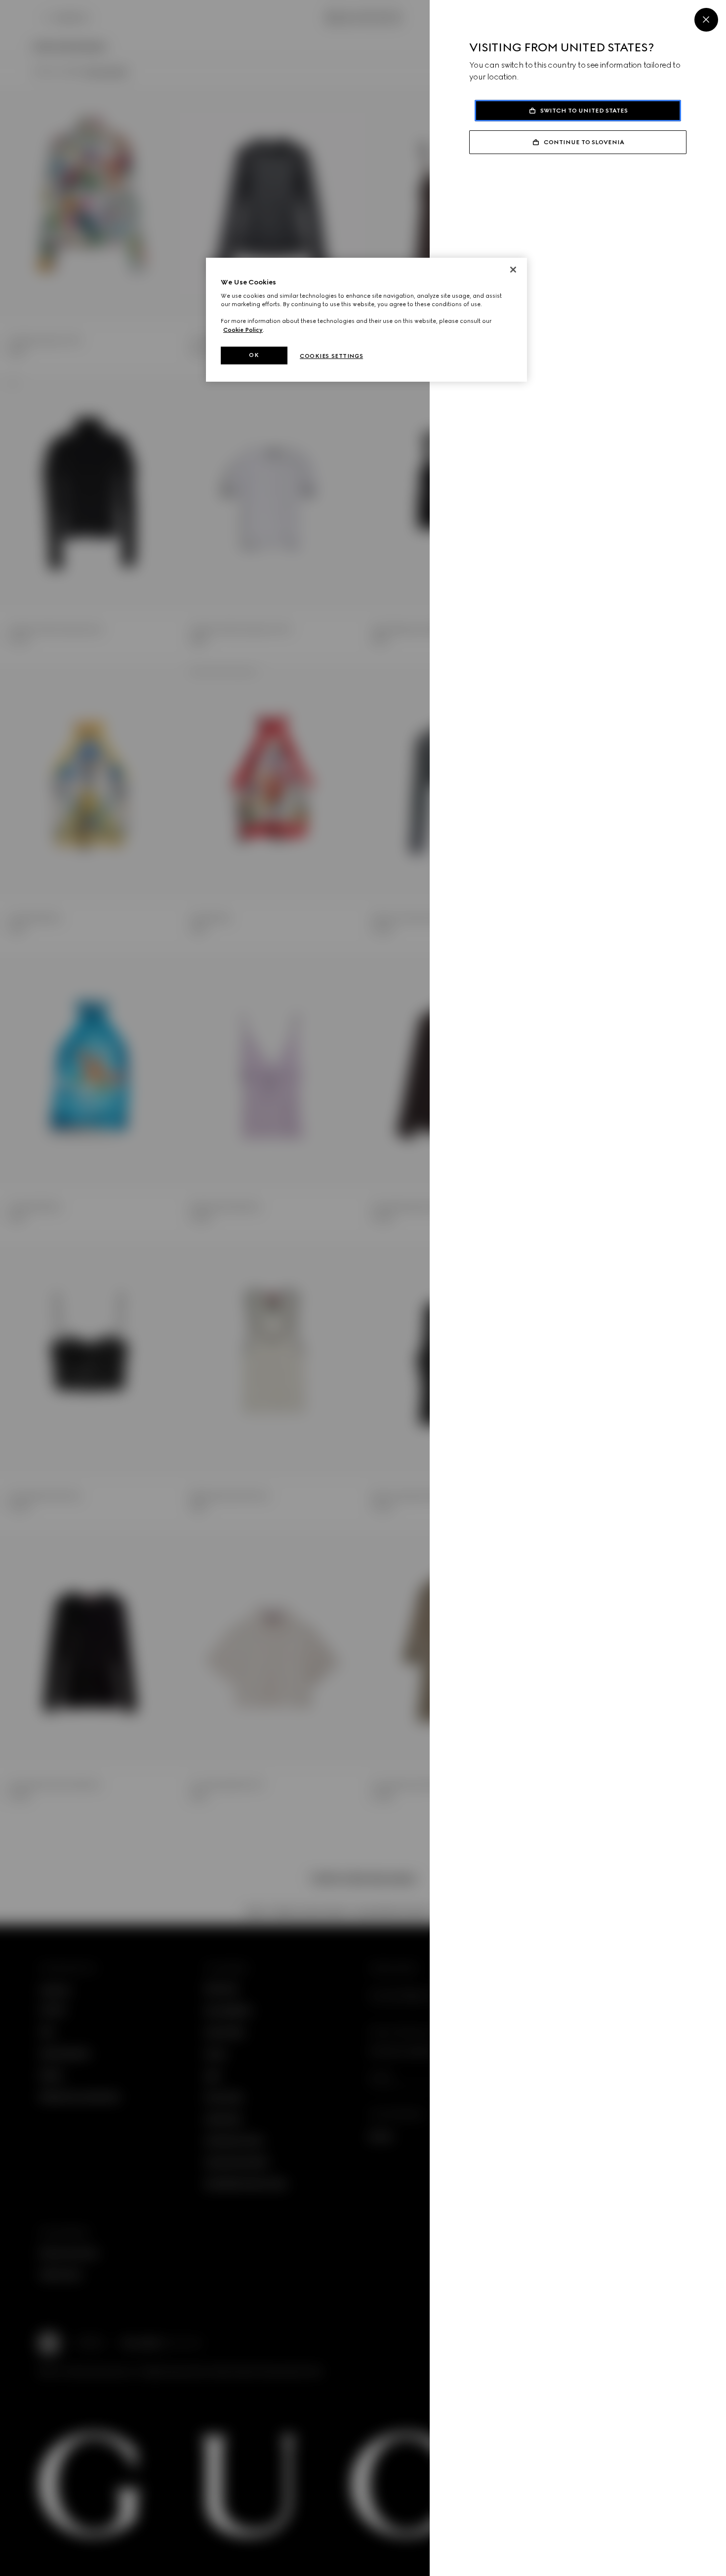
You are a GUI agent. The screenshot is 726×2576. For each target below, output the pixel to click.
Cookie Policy (243, 330)
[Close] (706, 20)
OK (254, 355)
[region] (366, 320)
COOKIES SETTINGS (331, 356)
